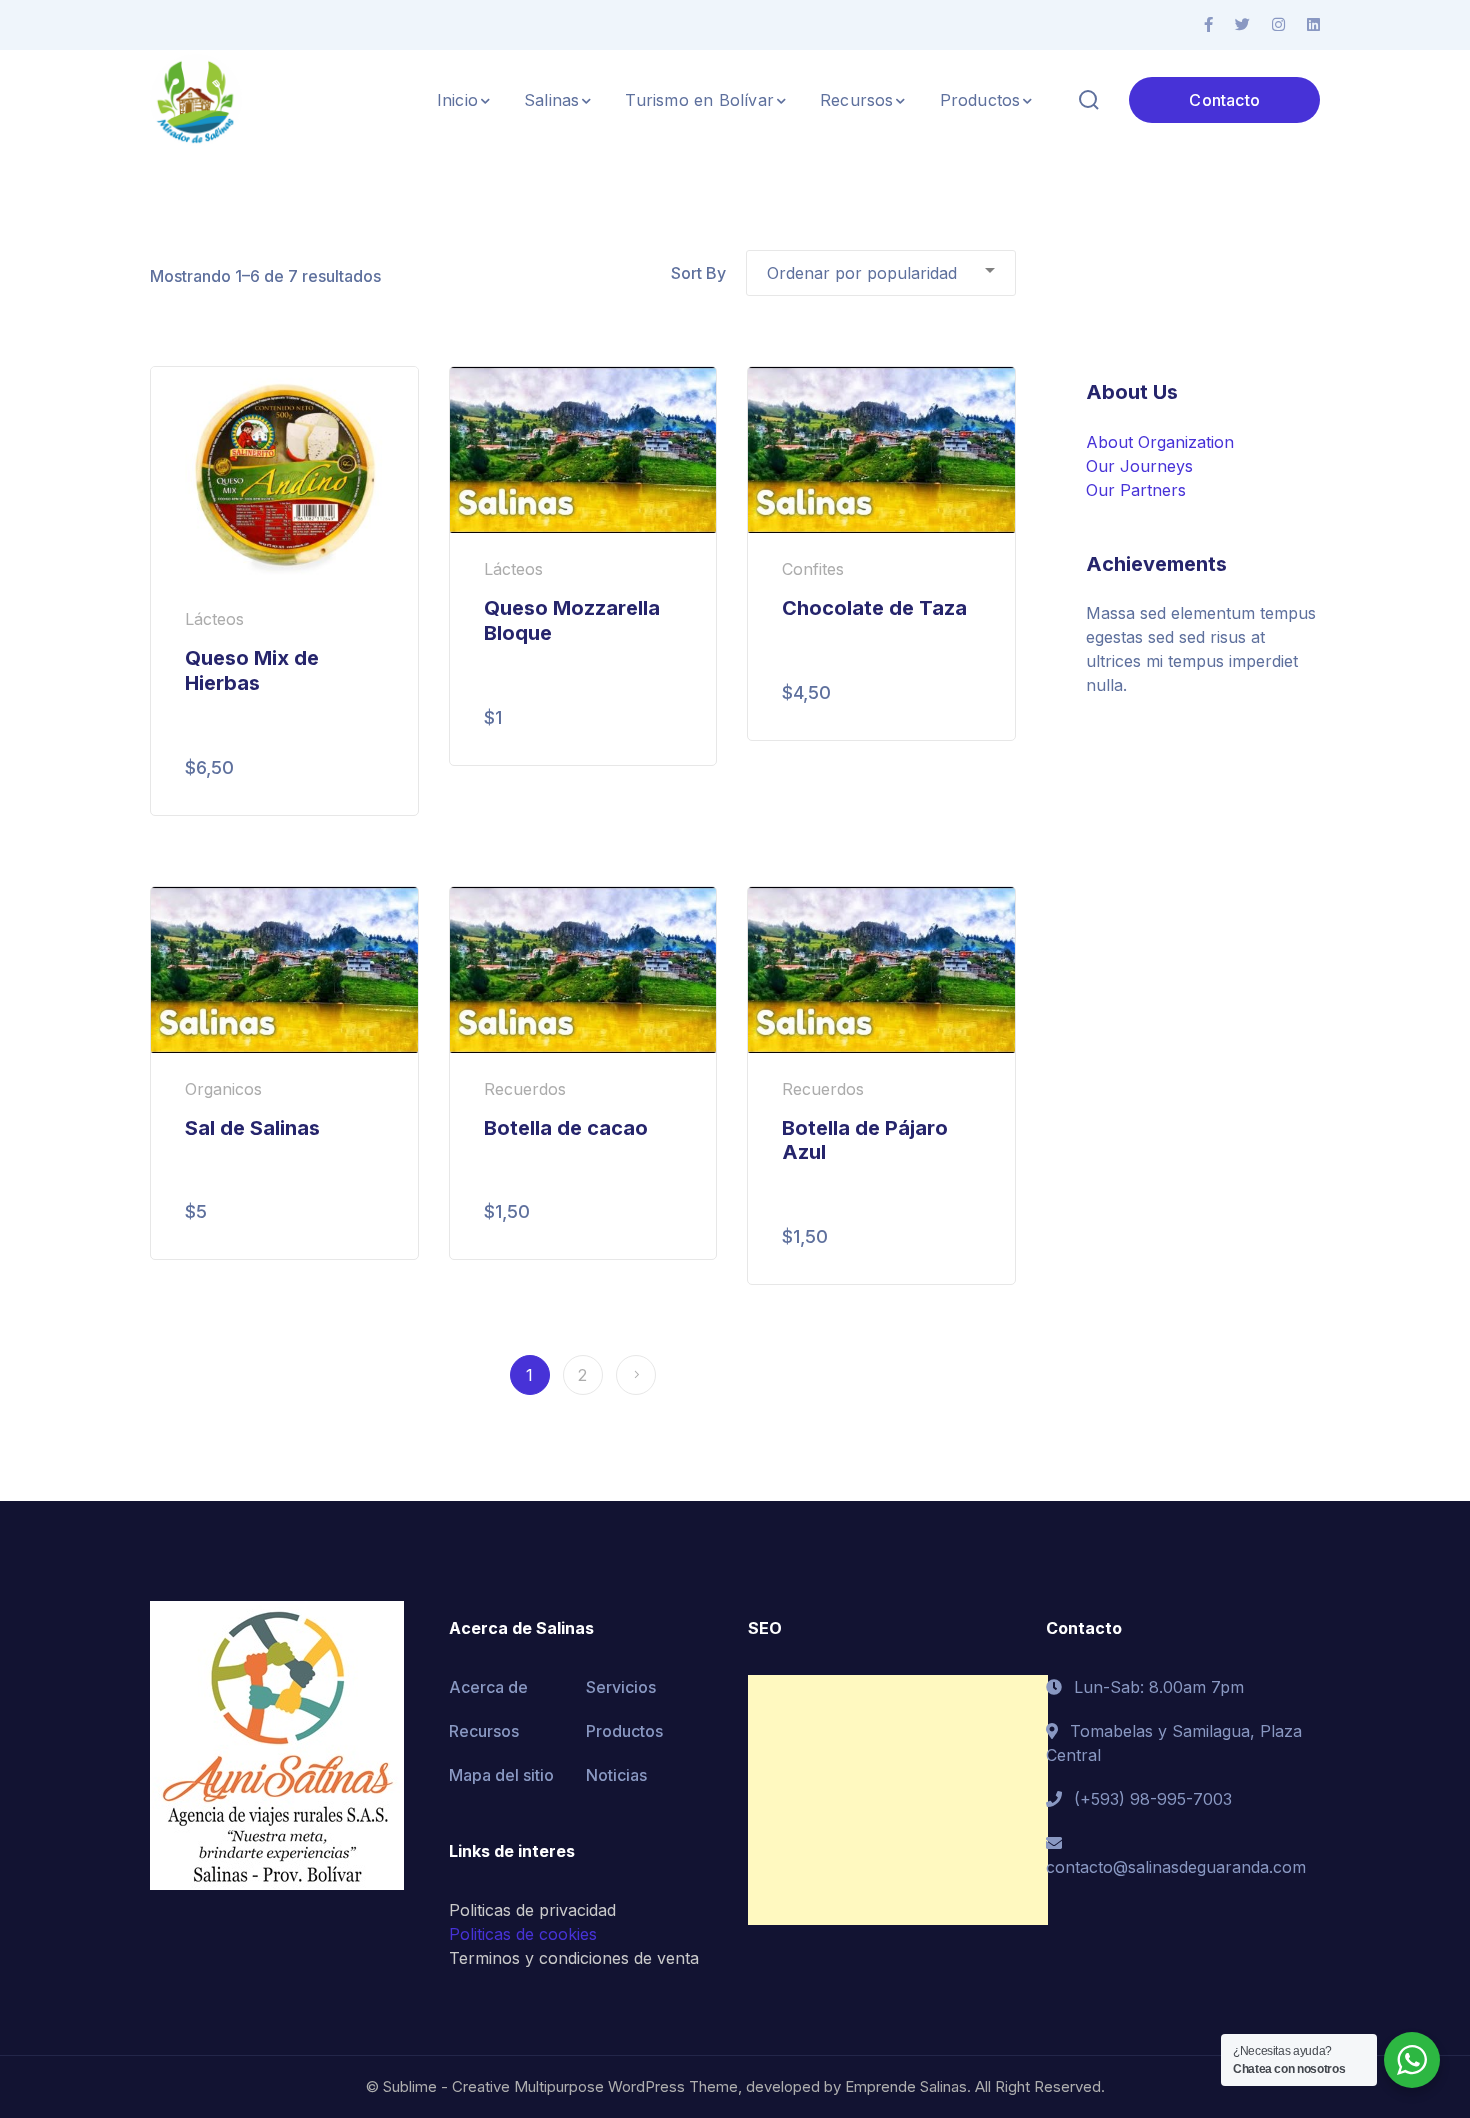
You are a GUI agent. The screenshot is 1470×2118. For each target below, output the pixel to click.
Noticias (616, 1775)
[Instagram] (1278, 25)
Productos (624, 1731)
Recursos (484, 1731)
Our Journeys (1139, 466)
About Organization (1160, 442)
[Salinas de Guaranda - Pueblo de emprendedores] (196, 98)
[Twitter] (1242, 25)
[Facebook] (1208, 25)
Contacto (1224, 100)
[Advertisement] (898, 1800)
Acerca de (488, 1687)
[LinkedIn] (1313, 25)
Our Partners (1136, 490)
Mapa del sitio (501, 1775)
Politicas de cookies (523, 1934)
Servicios (621, 1687)
